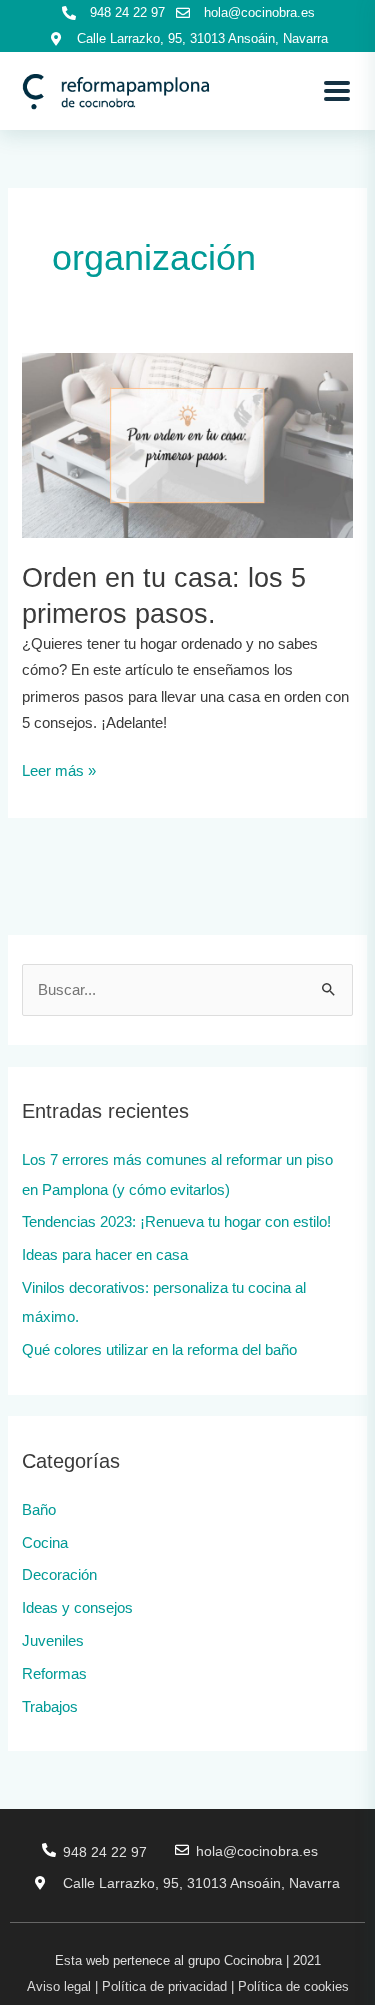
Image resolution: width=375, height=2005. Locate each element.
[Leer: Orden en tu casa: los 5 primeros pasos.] (187, 444)
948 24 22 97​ (105, 1852)
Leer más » (59, 768)
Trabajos (50, 1707)
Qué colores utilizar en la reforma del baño (159, 1350)
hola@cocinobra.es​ (257, 1851)
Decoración (59, 1575)
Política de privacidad (164, 1986)
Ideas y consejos (77, 1608)
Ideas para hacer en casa (105, 1255)
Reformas (54, 1674)
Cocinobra (253, 1960)
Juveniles (53, 1641)
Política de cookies (293, 1986)
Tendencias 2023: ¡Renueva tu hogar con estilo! (176, 1222)
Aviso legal (59, 1986)
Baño (39, 1510)
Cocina (45, 1543)
